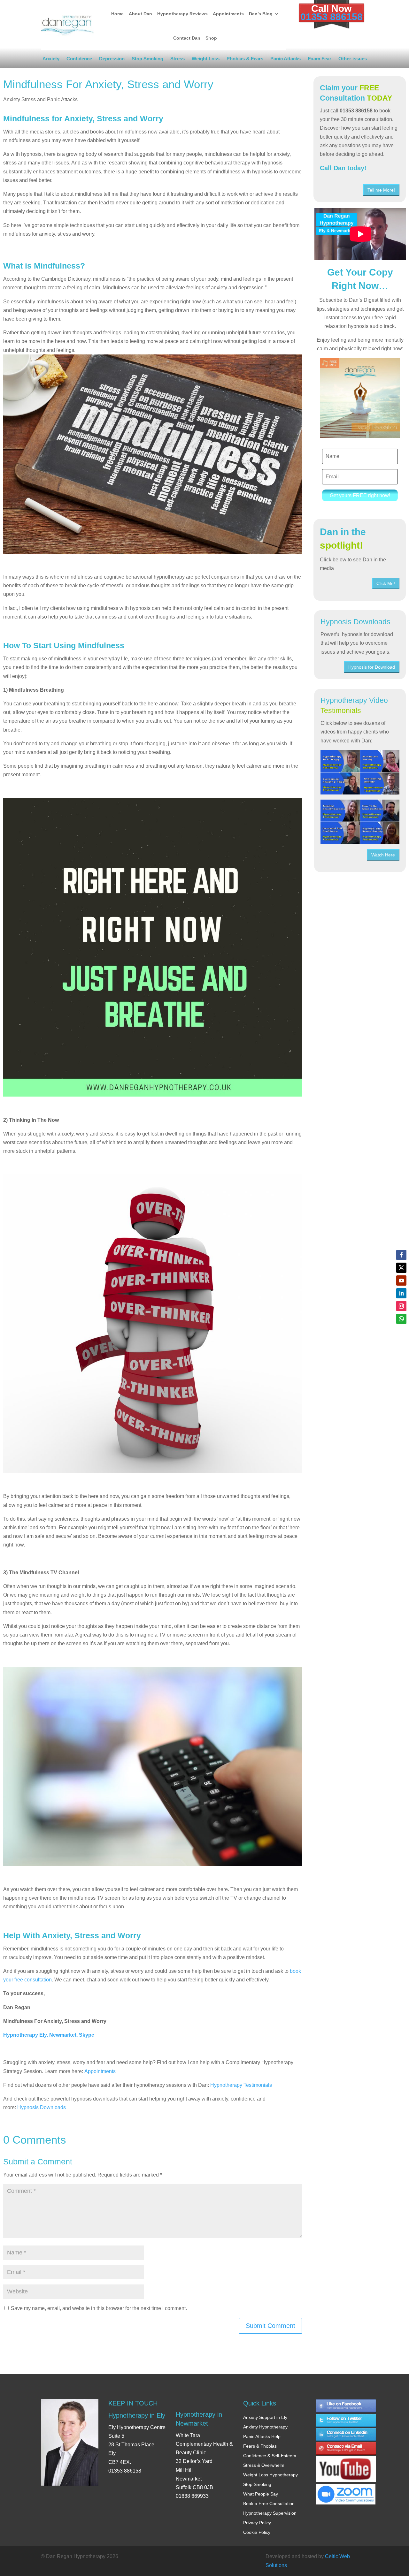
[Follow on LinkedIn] (401, 1293)
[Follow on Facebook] (401, 1255)
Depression (112, 60)
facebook (346, 2406)
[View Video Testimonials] (360, 822)
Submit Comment (270, 2326)
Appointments (228, 14)
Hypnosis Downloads (42, 2107)
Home (117, 14)
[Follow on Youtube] (401, 1280)
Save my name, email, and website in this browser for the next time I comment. (99, 2308)
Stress (177, 60)
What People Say (261, 2494)
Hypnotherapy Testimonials (241, 2085)
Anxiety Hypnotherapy (265, 2427)
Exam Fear (320, 60)
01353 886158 (332, 17)
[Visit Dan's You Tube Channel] (346, 2463)
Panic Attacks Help (262, 2436)
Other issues (353, 60)
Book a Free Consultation (269, 2504)
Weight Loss (206, 60)
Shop (211, 38)
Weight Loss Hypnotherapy (270, 2475)
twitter (346, 2420)
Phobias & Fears (245, 60)
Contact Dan (187, 38)
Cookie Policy (257, 2532)
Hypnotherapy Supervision (270, 2513)
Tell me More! (381, 190)
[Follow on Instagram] (401, 1306)
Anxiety (51, 60)
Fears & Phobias (260, 2446)
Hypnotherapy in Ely (137, 2415)
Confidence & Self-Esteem (270, 2456)
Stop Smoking (147, 60)
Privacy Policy (257, 2523)
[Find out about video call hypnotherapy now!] (346, 2491)
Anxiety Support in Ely (265, 2417)
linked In (346, 2435)
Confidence (79, 60)
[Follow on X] (401, 1268)
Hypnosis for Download (372, 667)
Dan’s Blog (261, 14)
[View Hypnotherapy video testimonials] (360, 772)
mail (346, 2449)
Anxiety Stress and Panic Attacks (40, 99)
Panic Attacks (286, 60)
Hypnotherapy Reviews (182, 14)
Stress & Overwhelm (264, 2465)
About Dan (140, 14)
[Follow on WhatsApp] (401, 1319)
